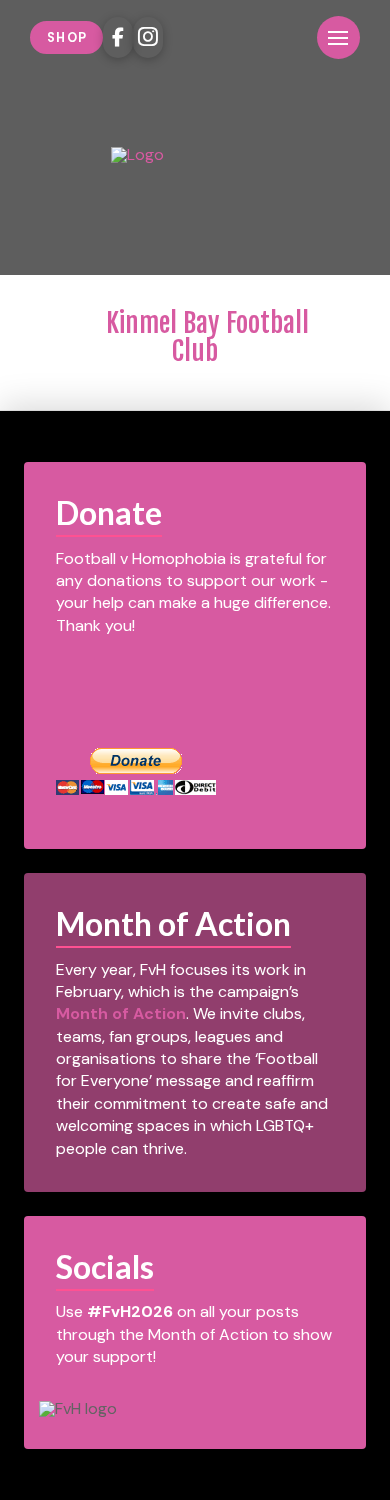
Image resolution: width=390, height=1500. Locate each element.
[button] (285, 37)
